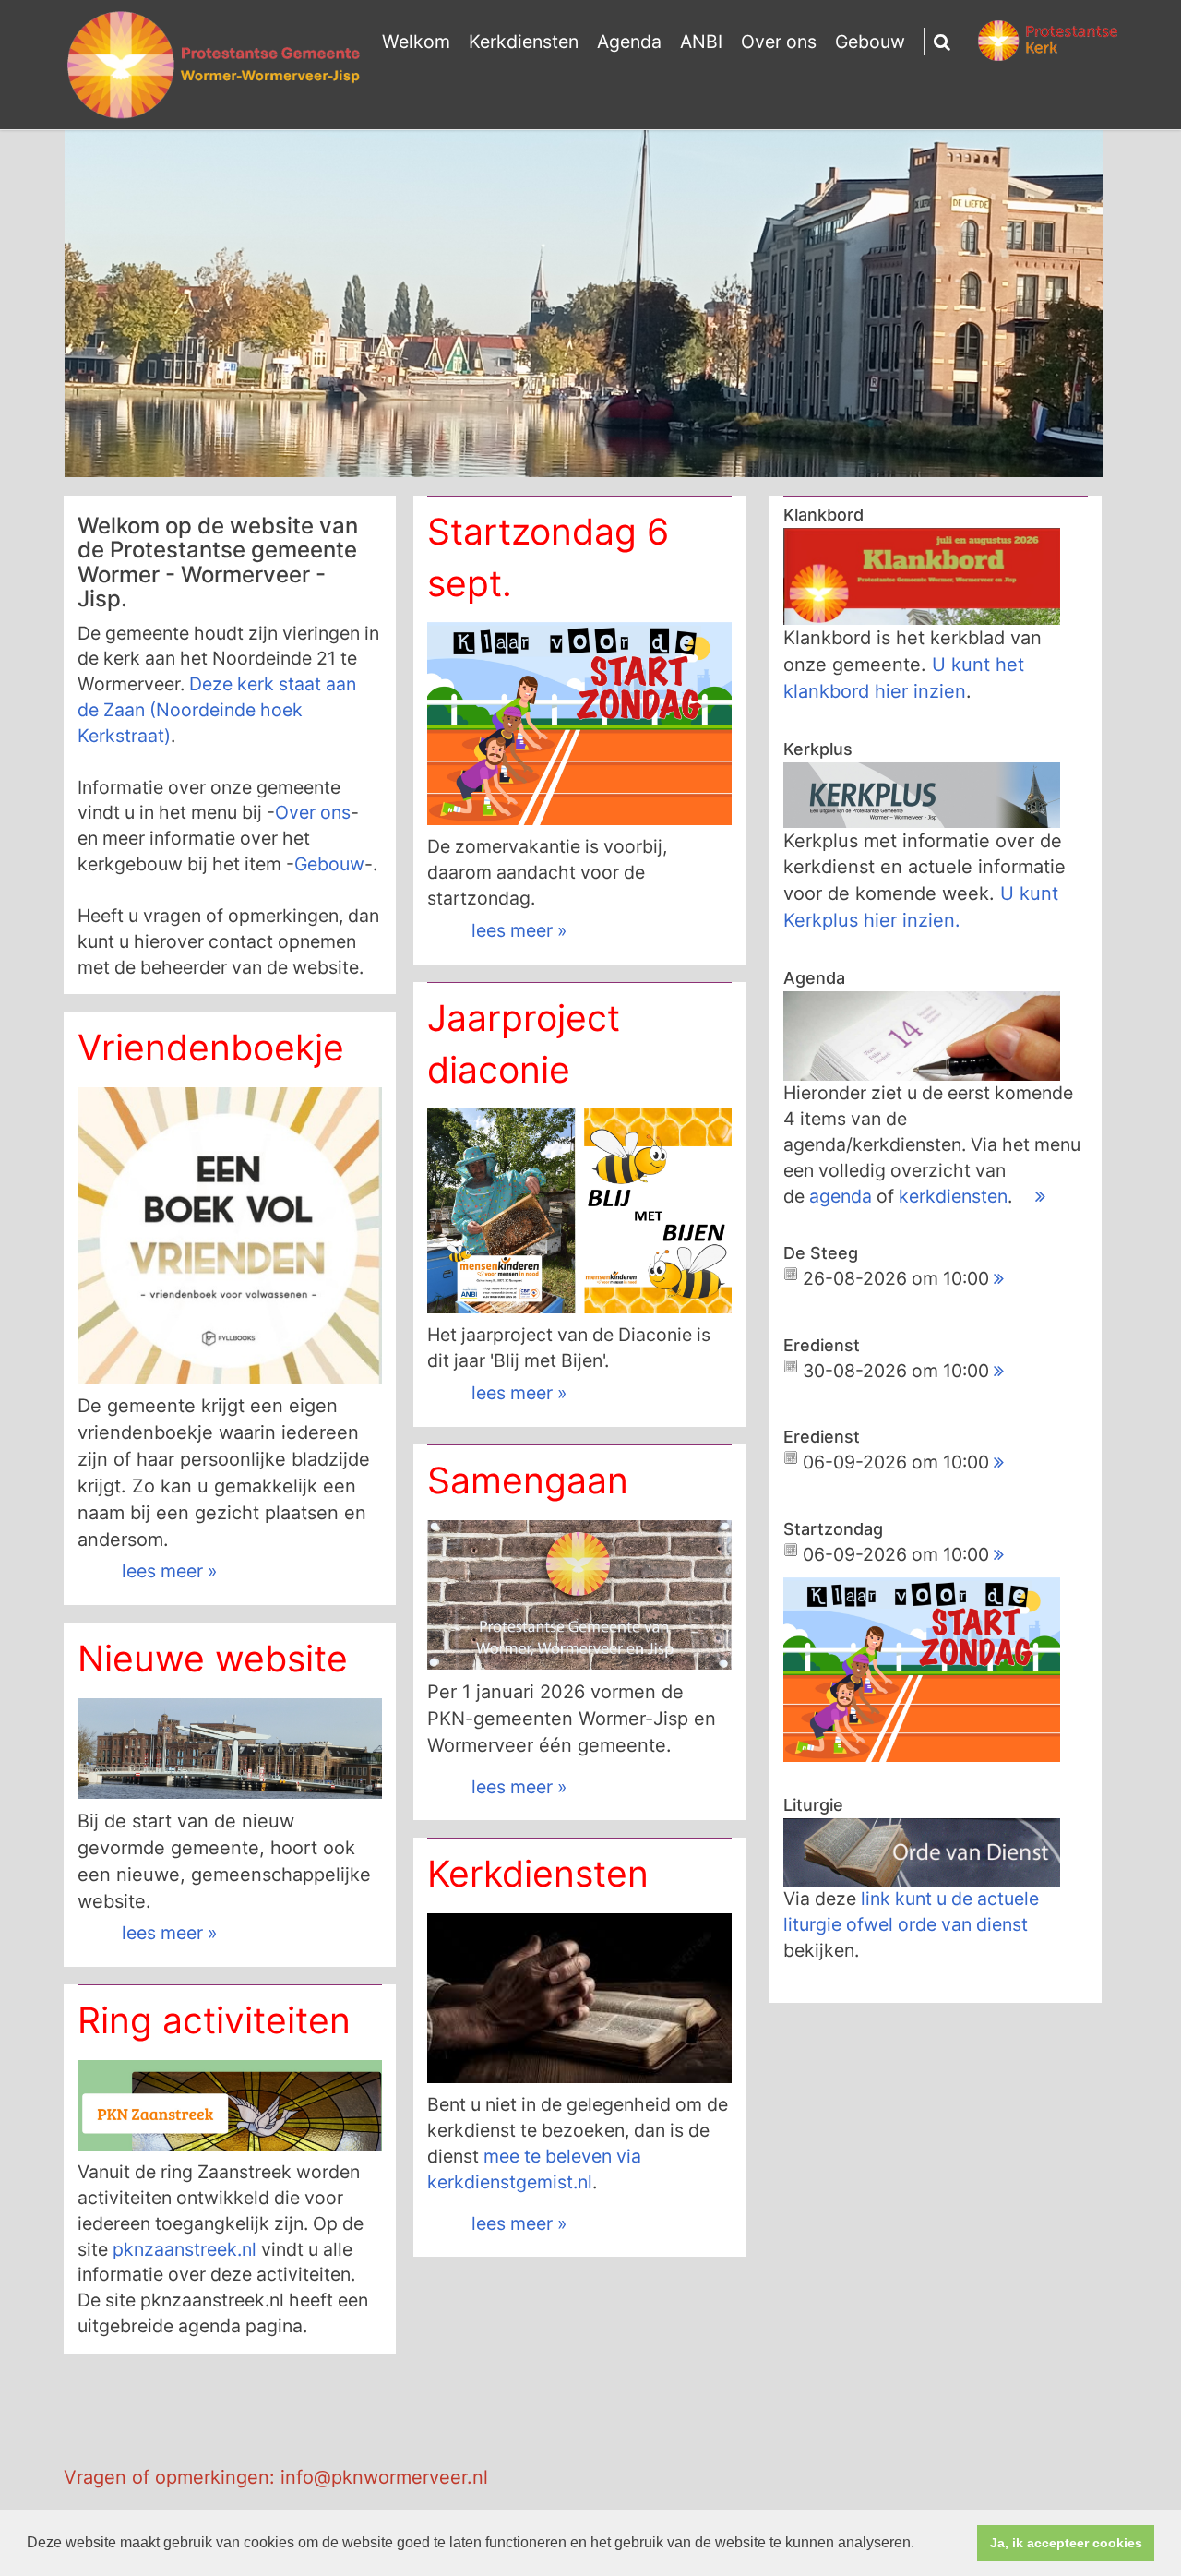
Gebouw (870, 42)
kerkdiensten (953, 1196)
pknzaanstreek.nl (185, 2249)
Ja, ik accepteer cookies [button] (1066, 2543)
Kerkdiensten (524, 42)
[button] (921, 2545)
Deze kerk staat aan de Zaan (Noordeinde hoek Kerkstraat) (217, 710)
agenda (843, 1196)
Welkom (416, 42)
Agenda (629, 42)
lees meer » (519, 930)
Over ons (779, 42)
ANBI (701, 42)
